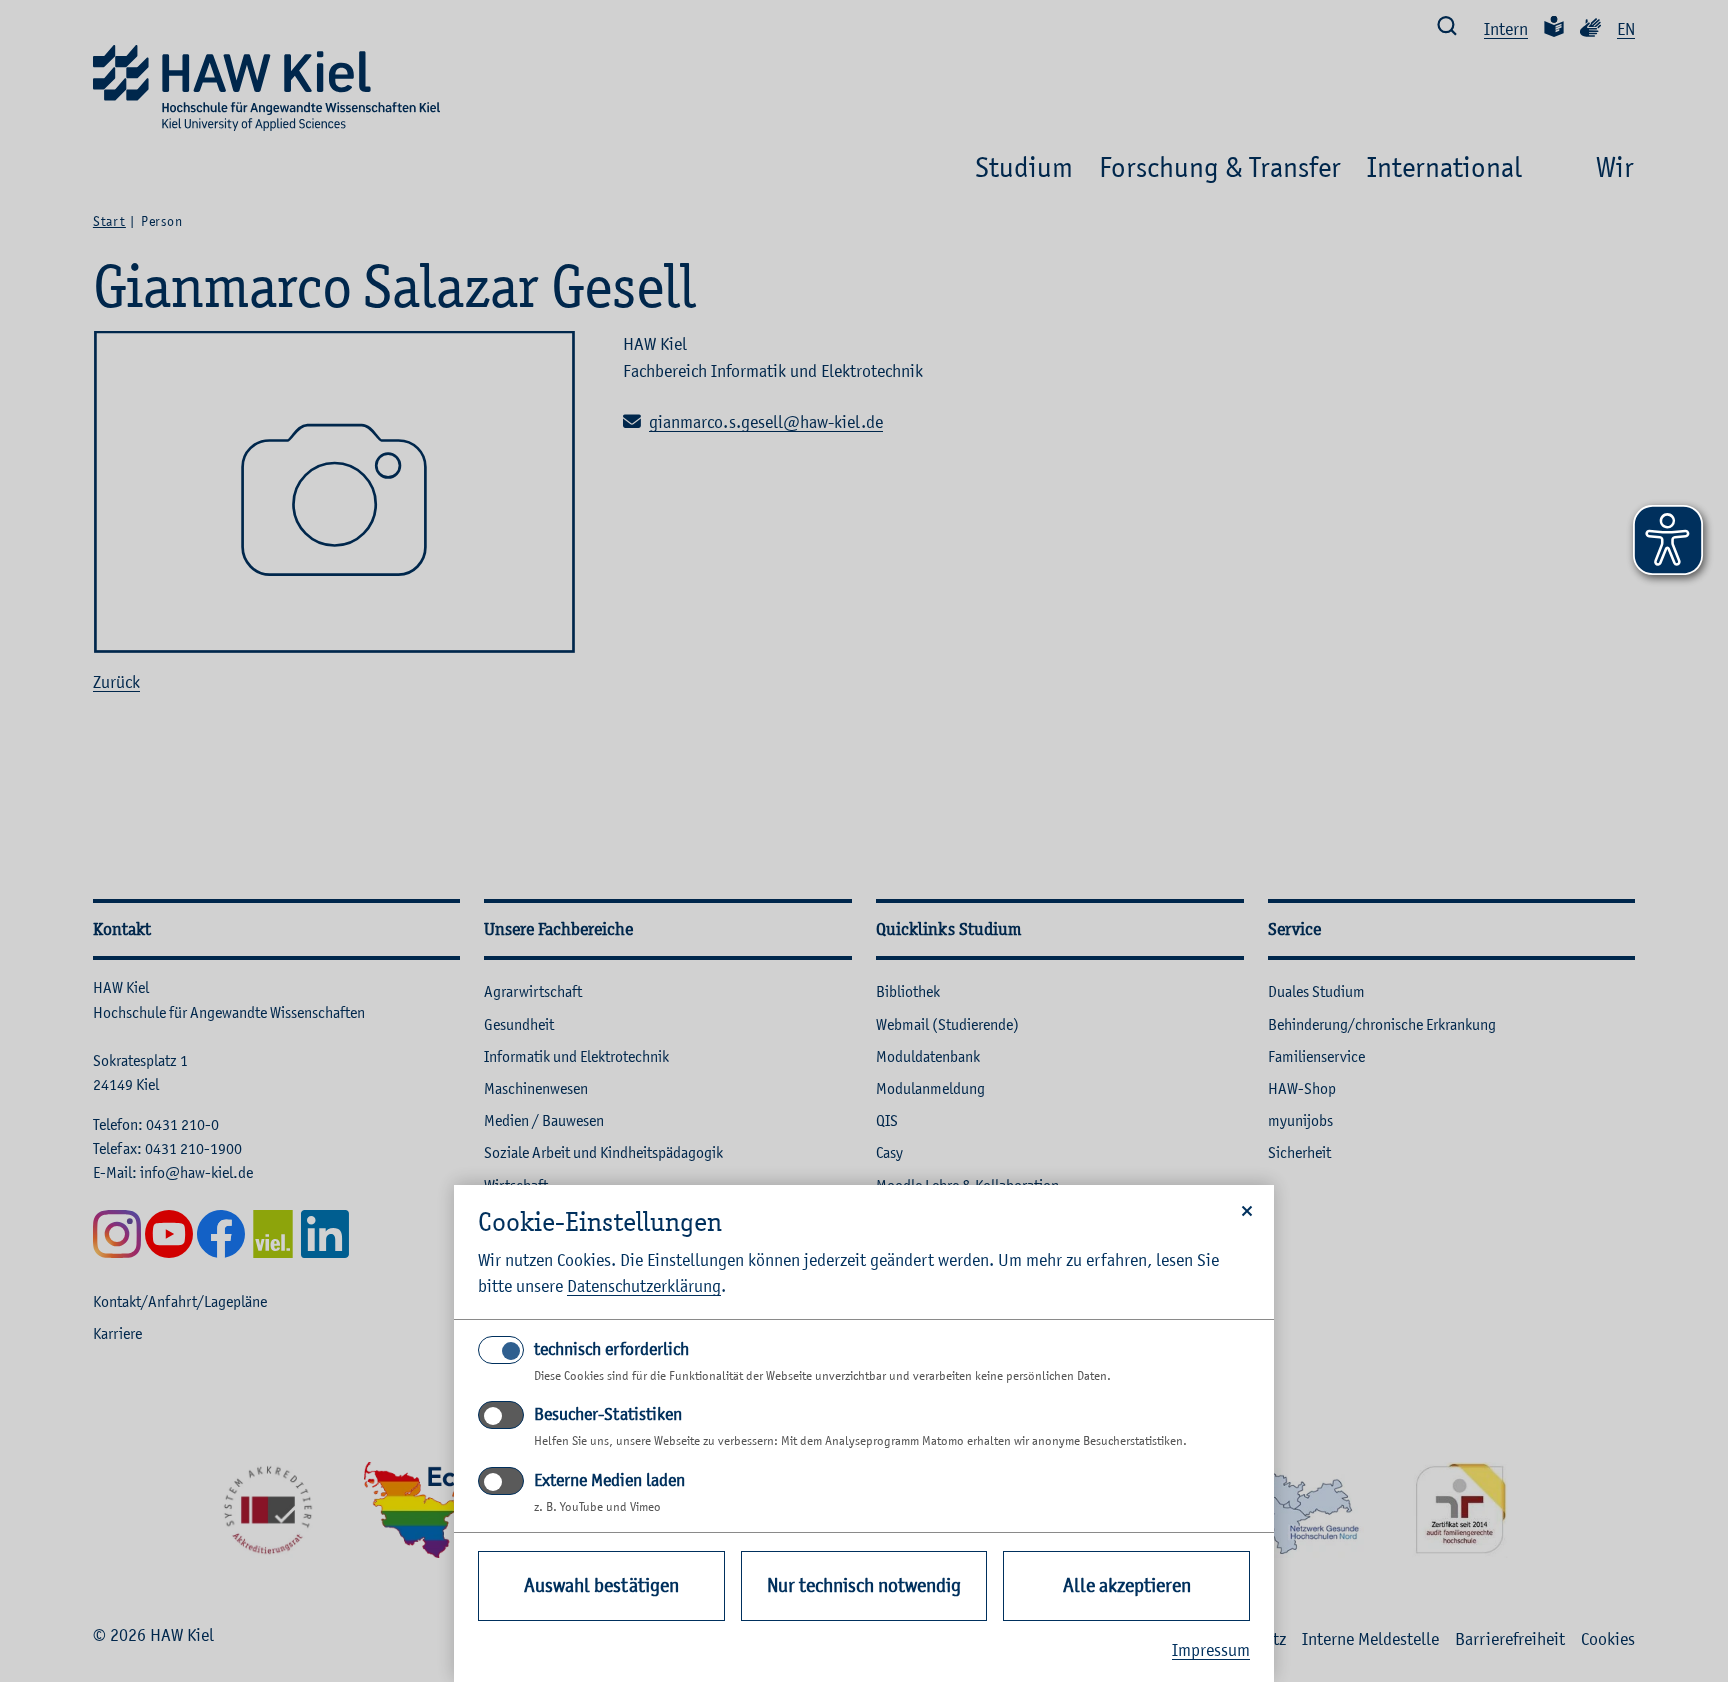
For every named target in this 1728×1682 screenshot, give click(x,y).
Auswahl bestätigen (601, 1585)
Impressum (1211, 1650)
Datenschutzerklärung (644, 1286)
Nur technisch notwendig (864, 1585)
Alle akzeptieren (1127, 1585)
